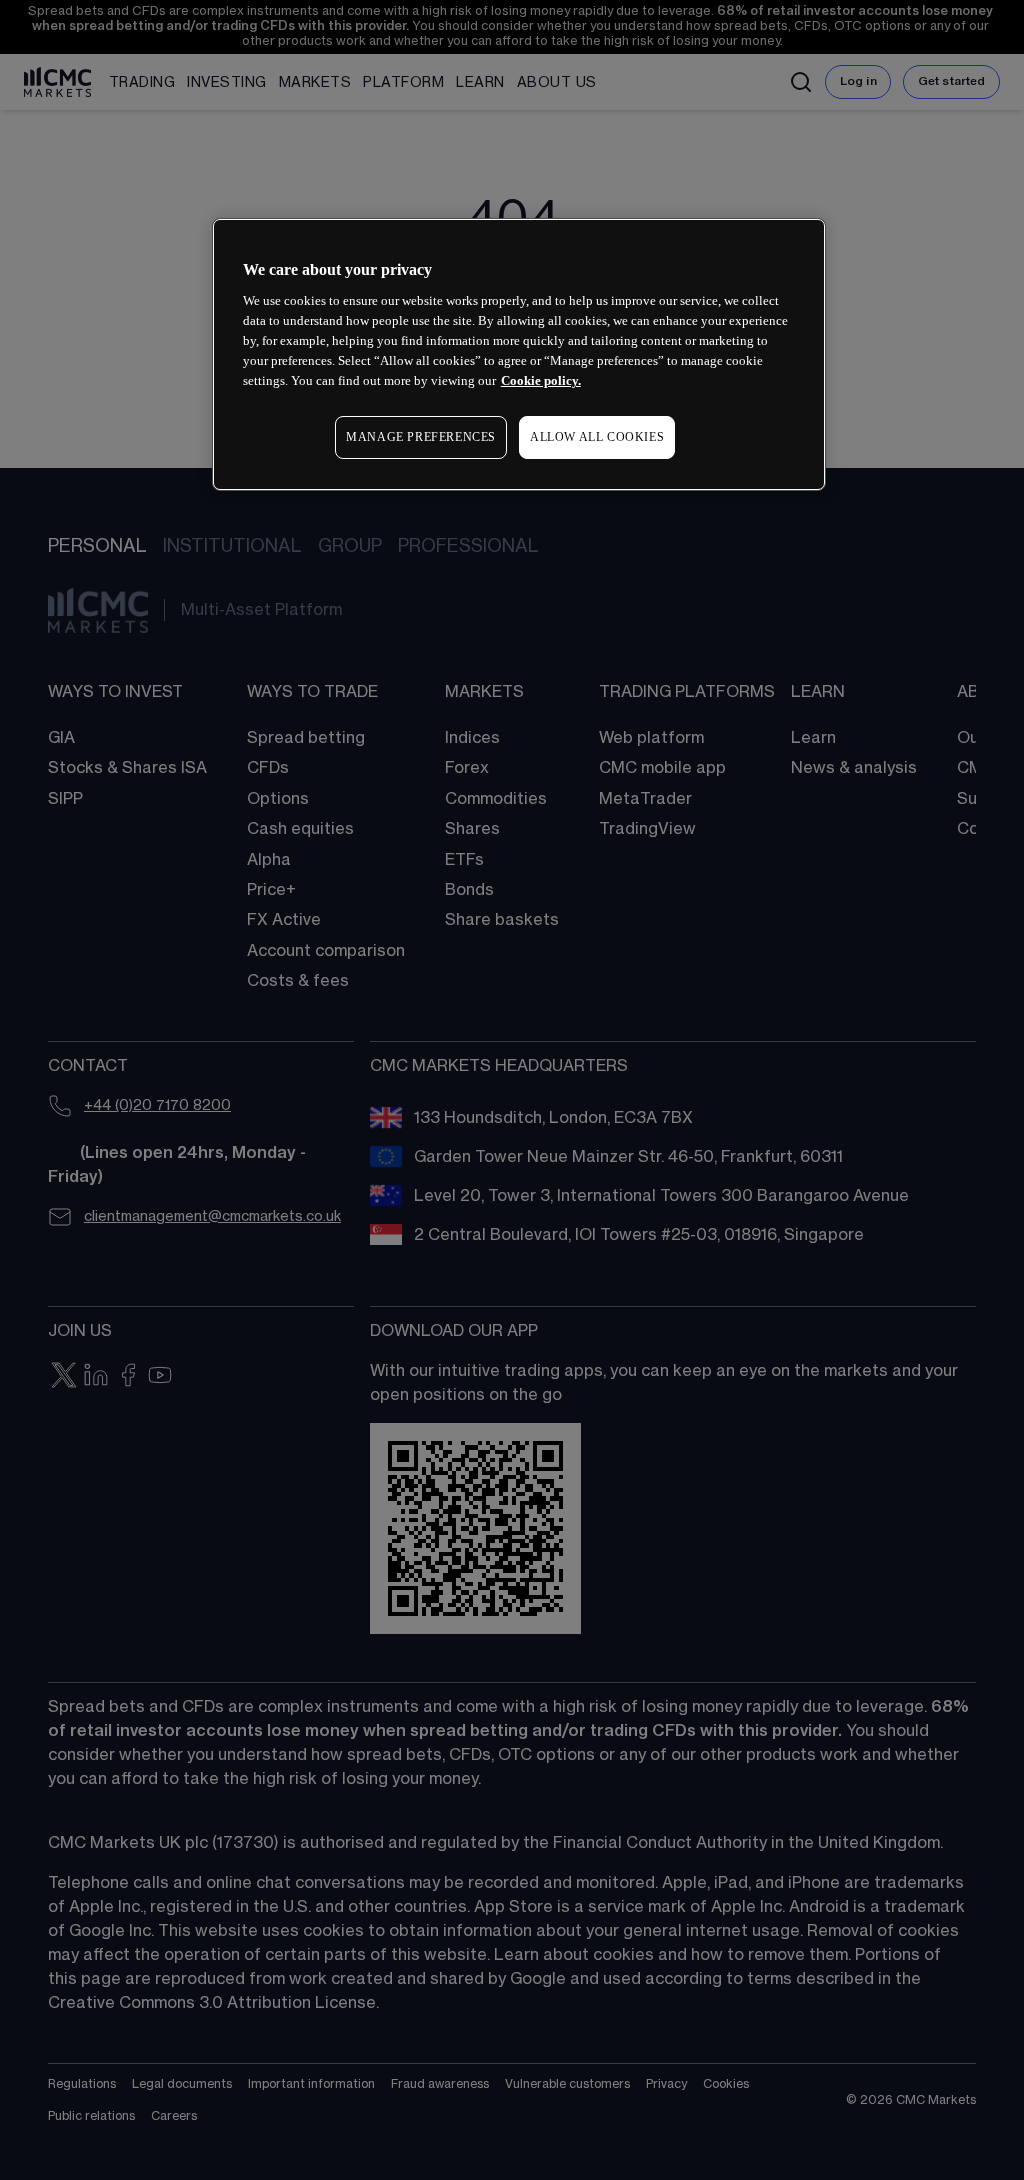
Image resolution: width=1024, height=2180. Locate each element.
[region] (519, 354)
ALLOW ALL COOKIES (597, 437)
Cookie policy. (541, 380)
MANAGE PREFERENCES (421, 437)
